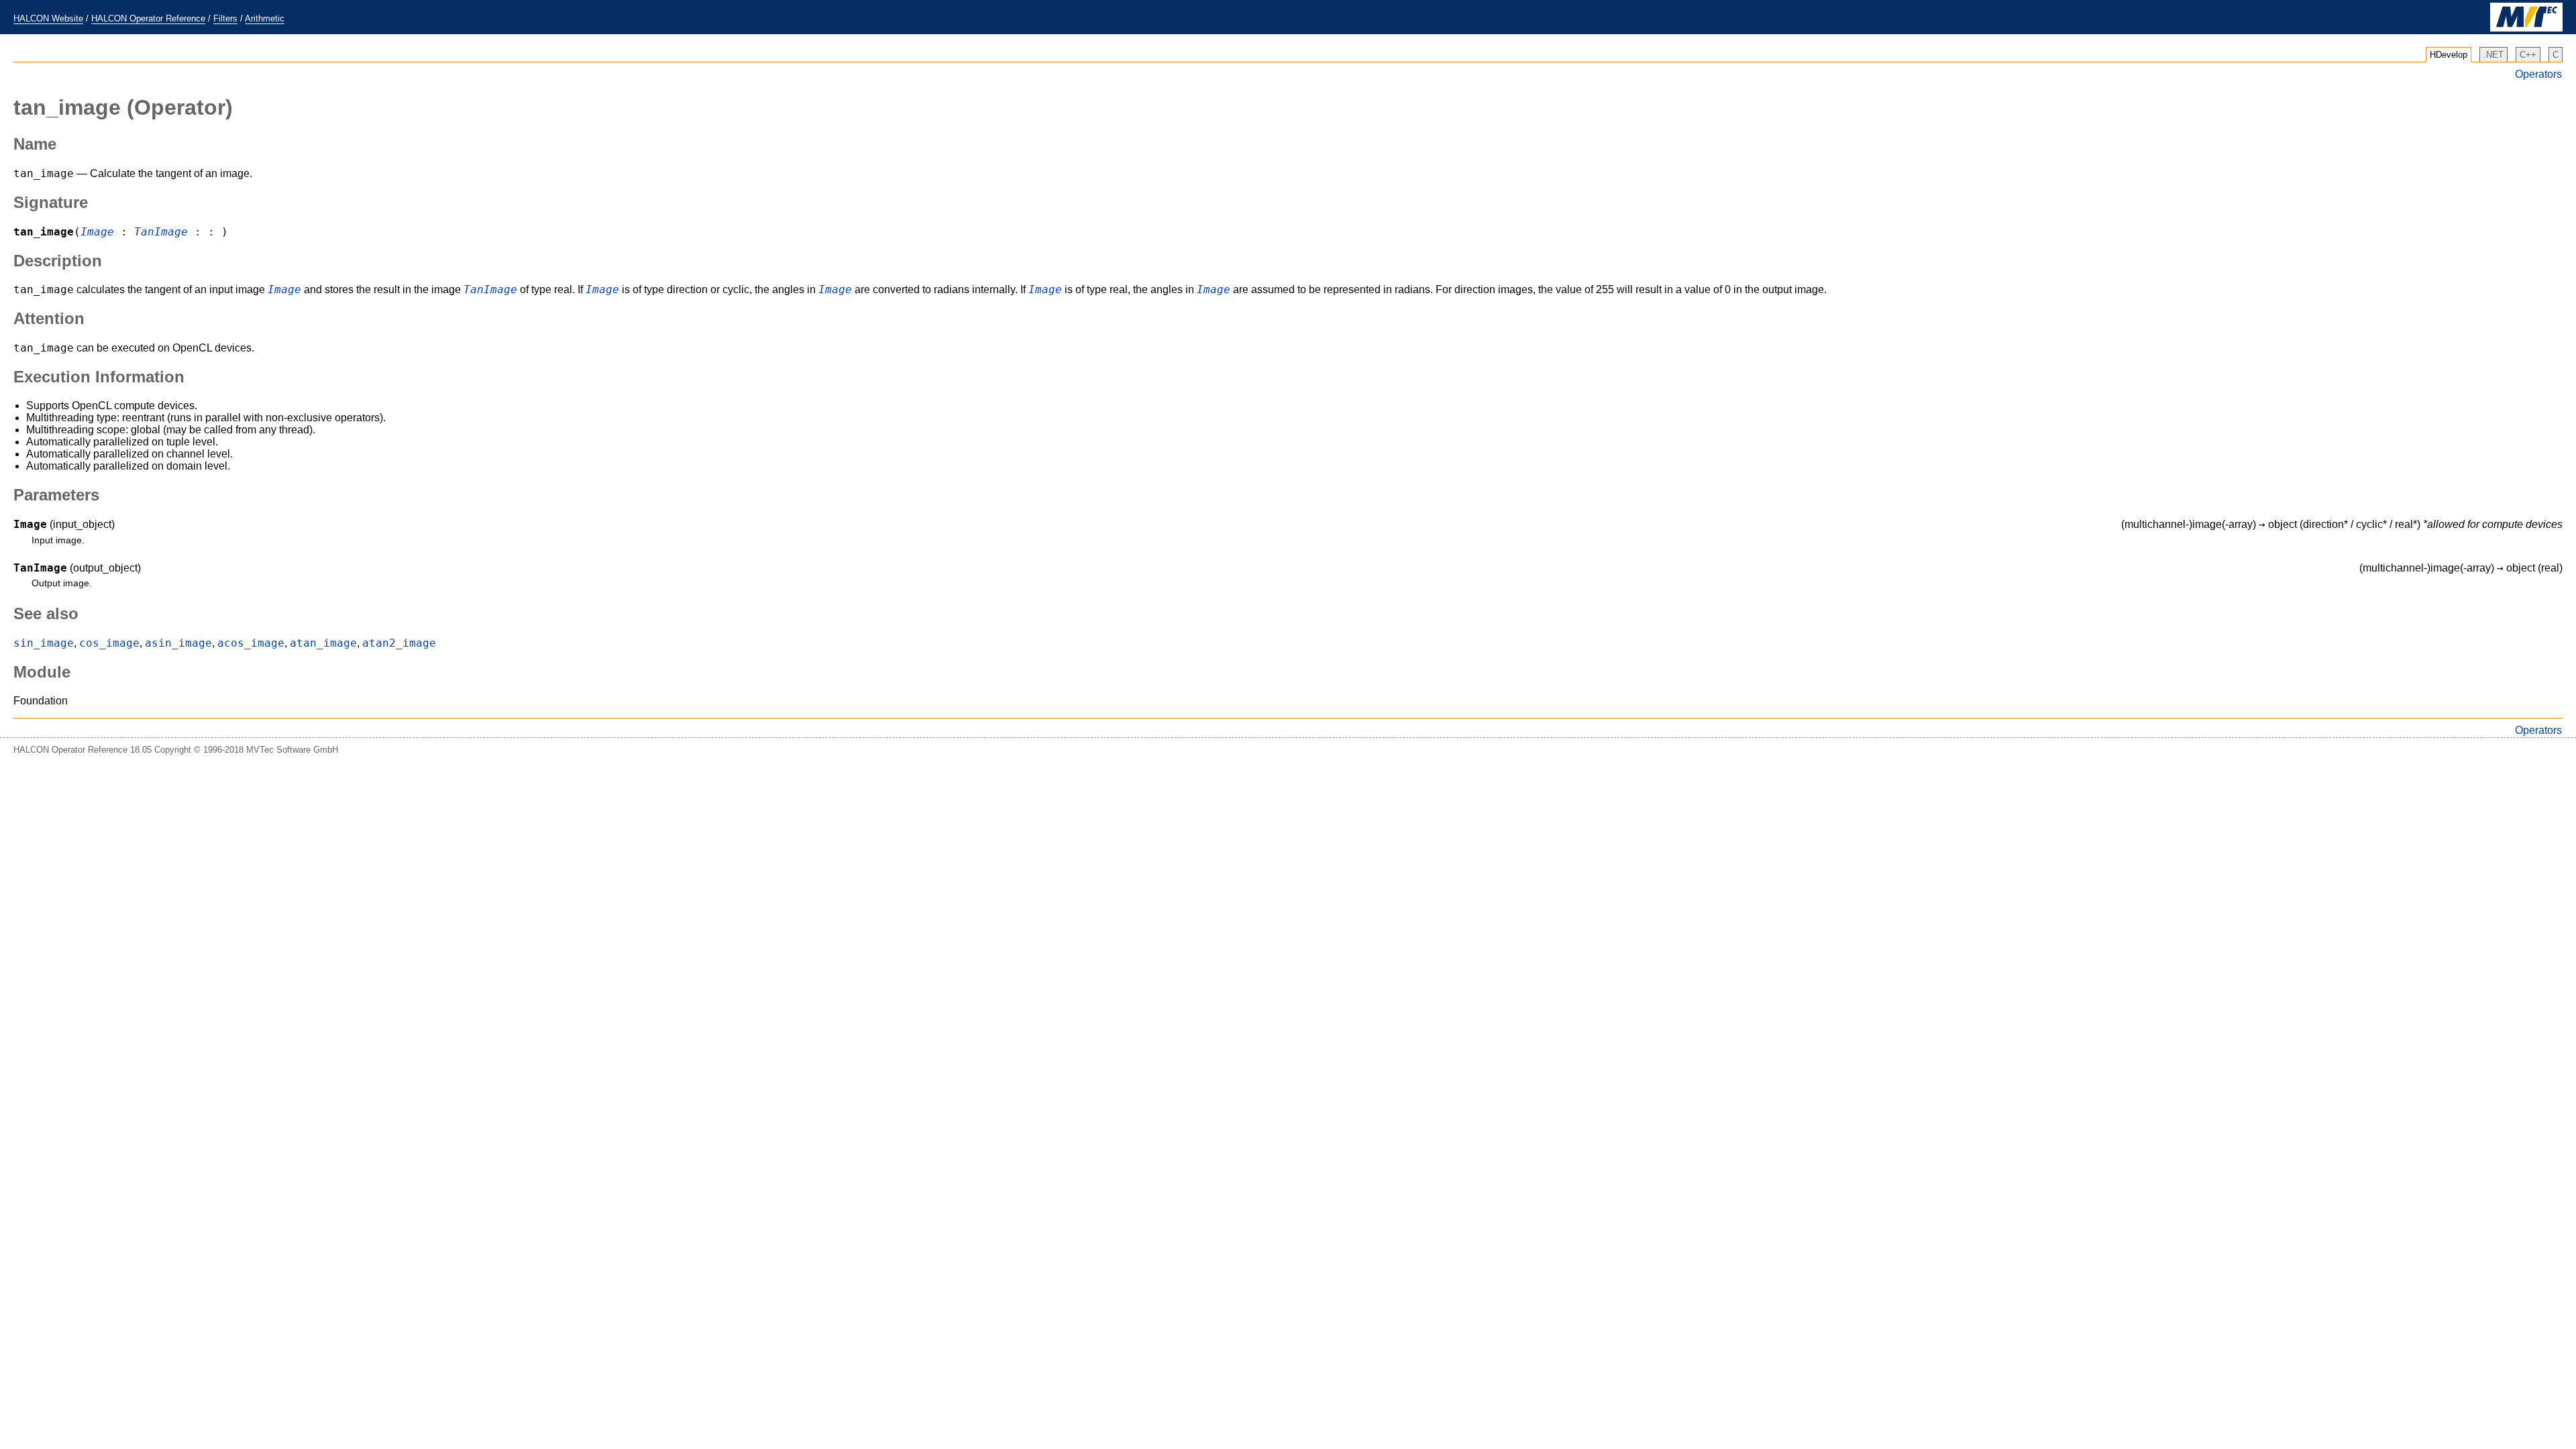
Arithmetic (265, 18)
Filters (225, 18)
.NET (2493, 55)
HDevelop (2449, 55)
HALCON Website (48, 18)
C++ (2528, 55)
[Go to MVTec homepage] (2526, 29)
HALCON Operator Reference (148, 18)
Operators (2538, 74)
